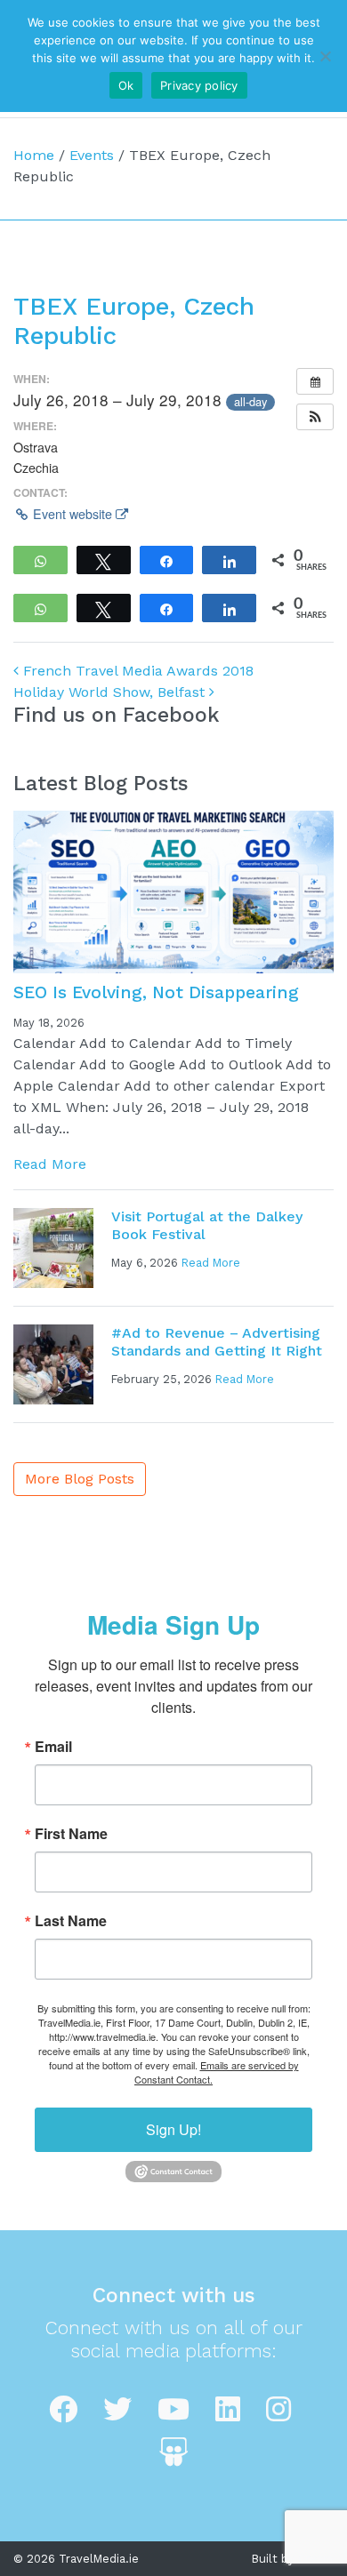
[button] (315, 417)
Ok (126, 85)
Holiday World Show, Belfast (111, 692)
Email (53, 1747)
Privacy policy (199, 85)
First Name (71, 1834)
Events (92, 155)
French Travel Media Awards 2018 (136, 671)
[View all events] (315, 381)
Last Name (71, 1921)
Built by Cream (293, 2559)
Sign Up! (173, 2129)
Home (34, 155)
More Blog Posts (80, 1479)
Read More (50, 1164)
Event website (73, 514)
